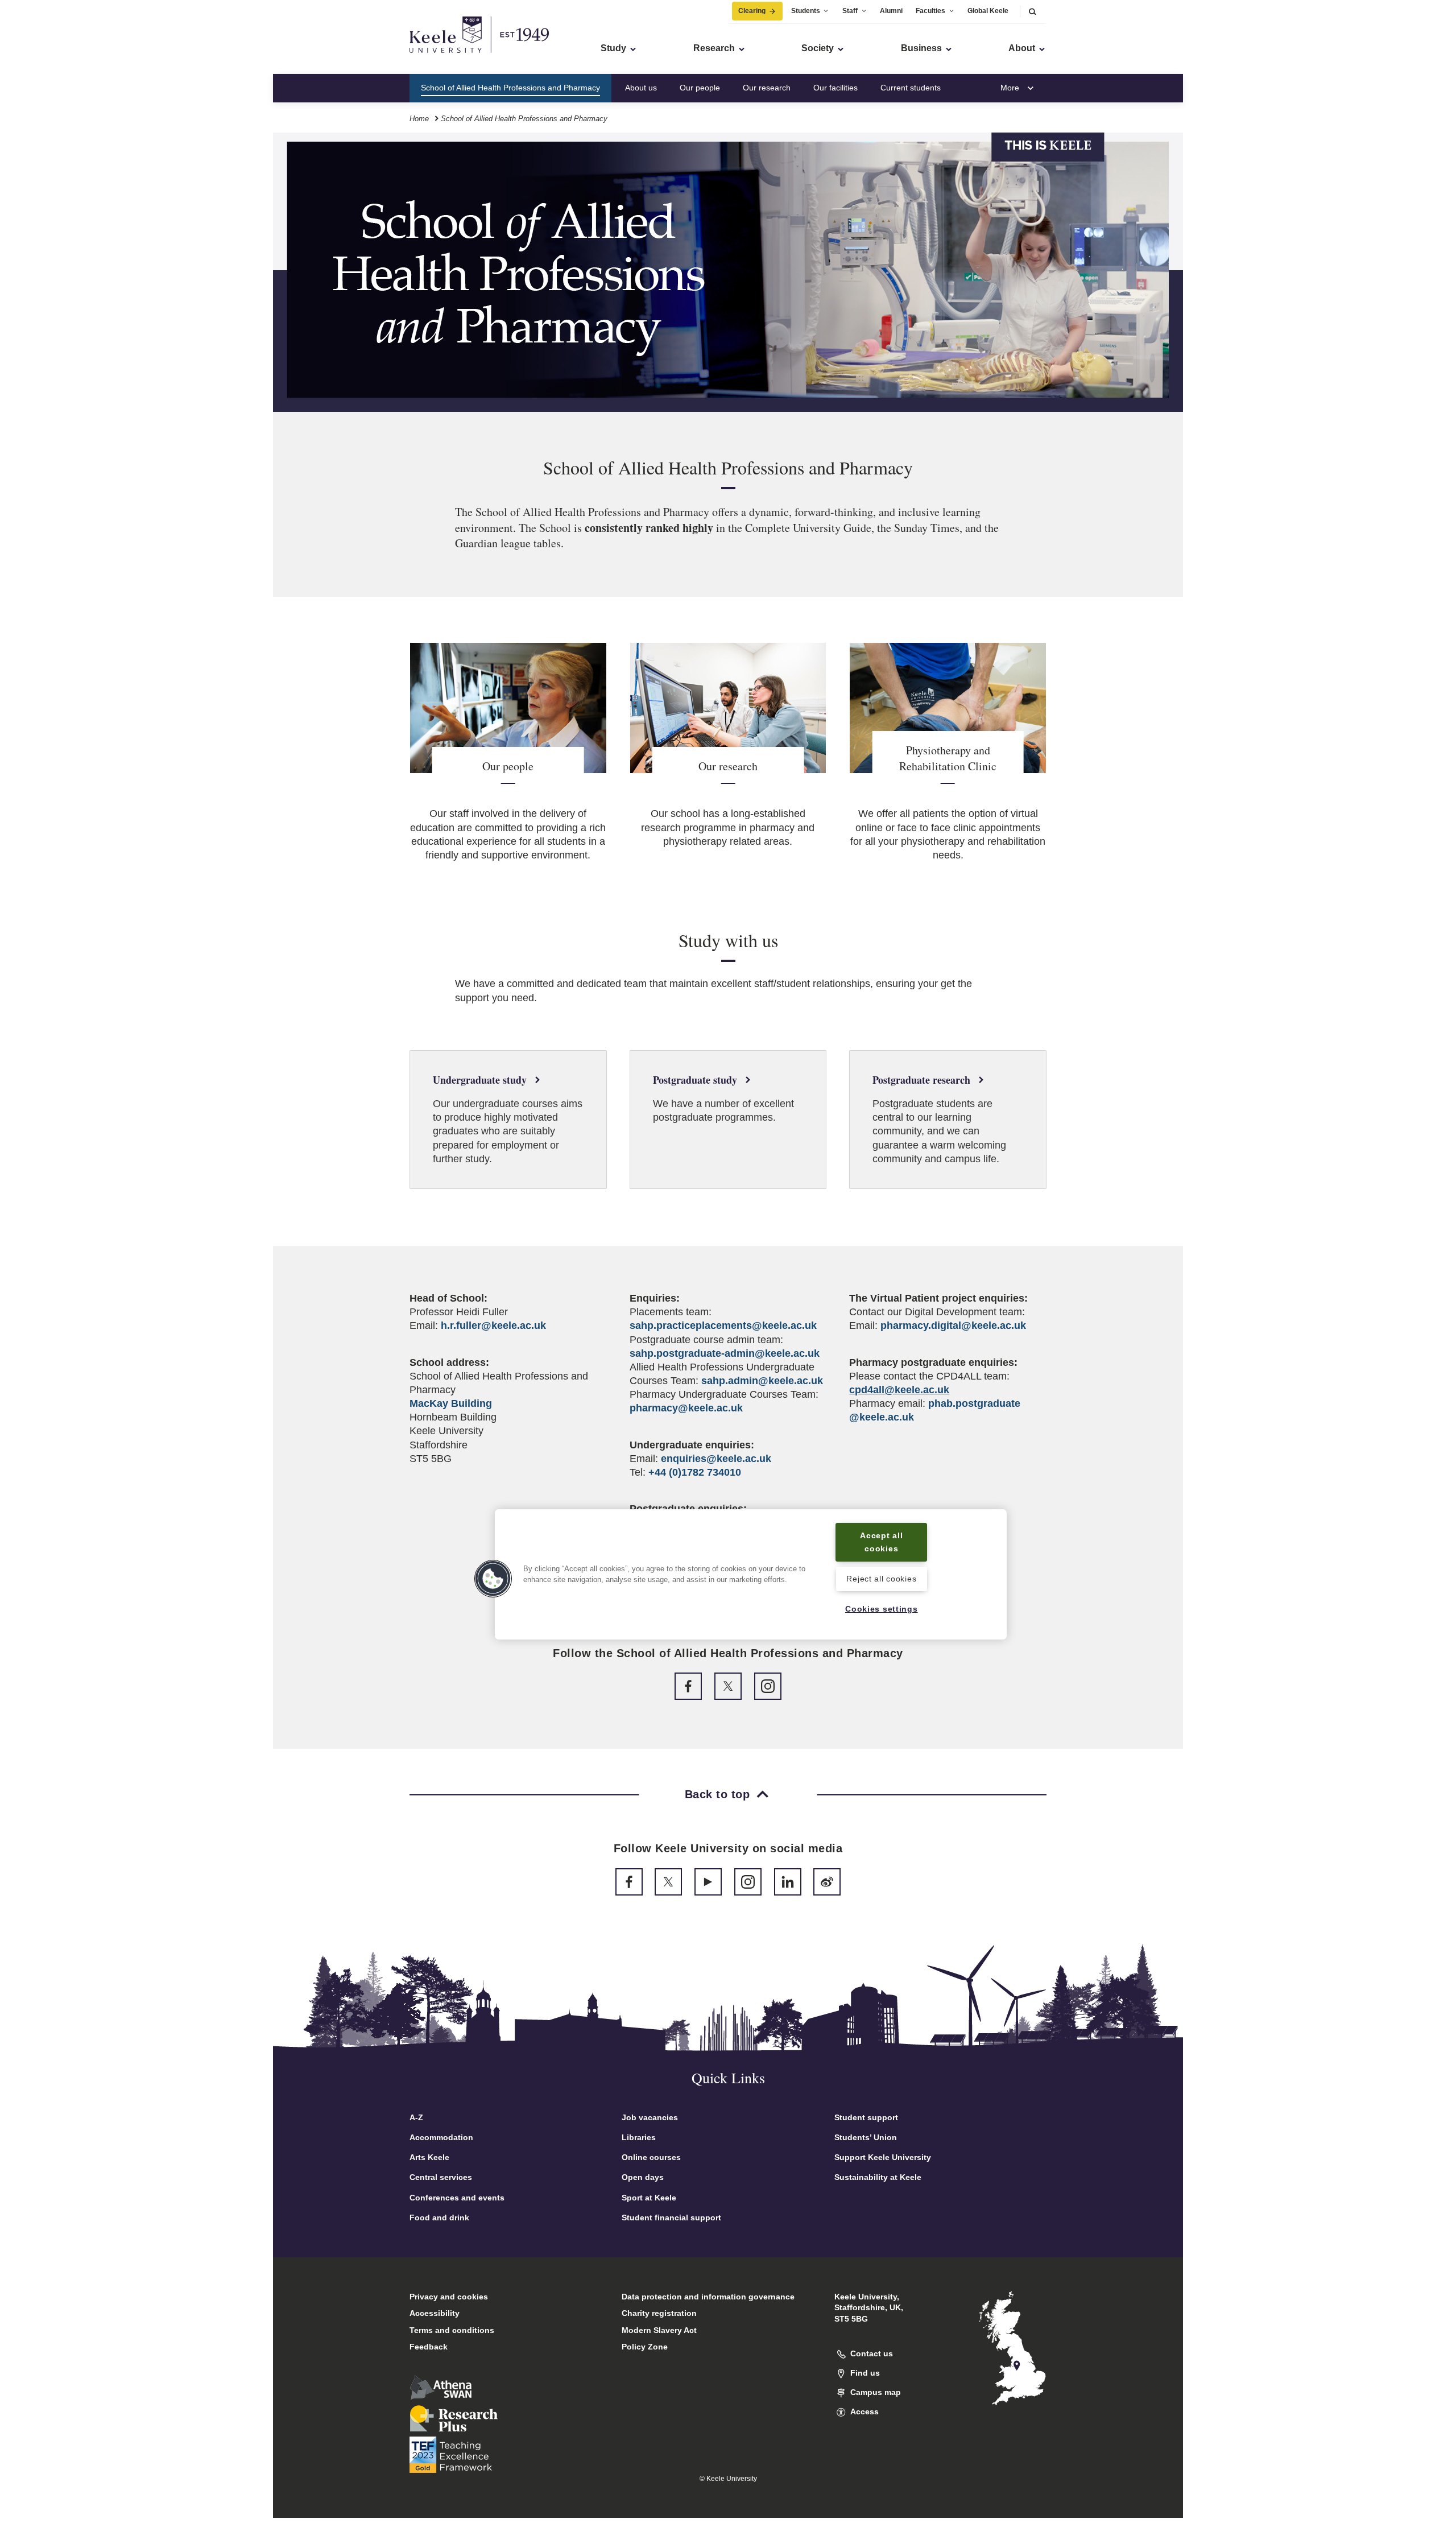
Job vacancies (650, 2117)
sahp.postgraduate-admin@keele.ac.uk (725, 1353)
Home (419, 119)
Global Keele (988, 11)
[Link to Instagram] (768, 1686)
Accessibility (435, 2313)
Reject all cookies (881, 1579)
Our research (767, 88)
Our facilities (835, 88)
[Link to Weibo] (827, 1882)
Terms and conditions (452, 2330)
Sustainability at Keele (878, 2177)
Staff (850, 11)
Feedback (429, 2347)
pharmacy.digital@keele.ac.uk (953, 1325)
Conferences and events (457, 2198)
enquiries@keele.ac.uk (716, 1459)
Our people (700, 88)
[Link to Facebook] (688, 1686)
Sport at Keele (649, 2198)
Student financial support (671, 2218)
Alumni (891, 11)
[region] (751, 1574)
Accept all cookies (881, 1542)
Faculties (930, 11)
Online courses (651, 2157)
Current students (911, 88)
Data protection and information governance (708, 2297)
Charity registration (659, 2313)
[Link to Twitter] (728, 1686)
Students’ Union (866, 2137)
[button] (1032, 11)
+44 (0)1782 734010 (695, 1472)
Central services (441, 2177)
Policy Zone (645, 2347)
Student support (866, 2117)
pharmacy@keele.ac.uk (686, 1408)
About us (641, 88)
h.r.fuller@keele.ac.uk (493, 1325)
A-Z (416, 2117)
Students (806, 11)
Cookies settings (882, 1609)
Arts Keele (429, 2157)
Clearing (752, 11)
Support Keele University (883, 2157)
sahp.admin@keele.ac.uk (762, 1381)
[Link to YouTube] (708, 1882)
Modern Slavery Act (659, 2330)
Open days (643, 2177)
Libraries (639, 2137)
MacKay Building (451, 1403)
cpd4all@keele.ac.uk (899, 1390)
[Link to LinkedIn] (788, 1882)
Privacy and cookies (449, 2297)
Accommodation (441, 2137)
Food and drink (439, 2218)
